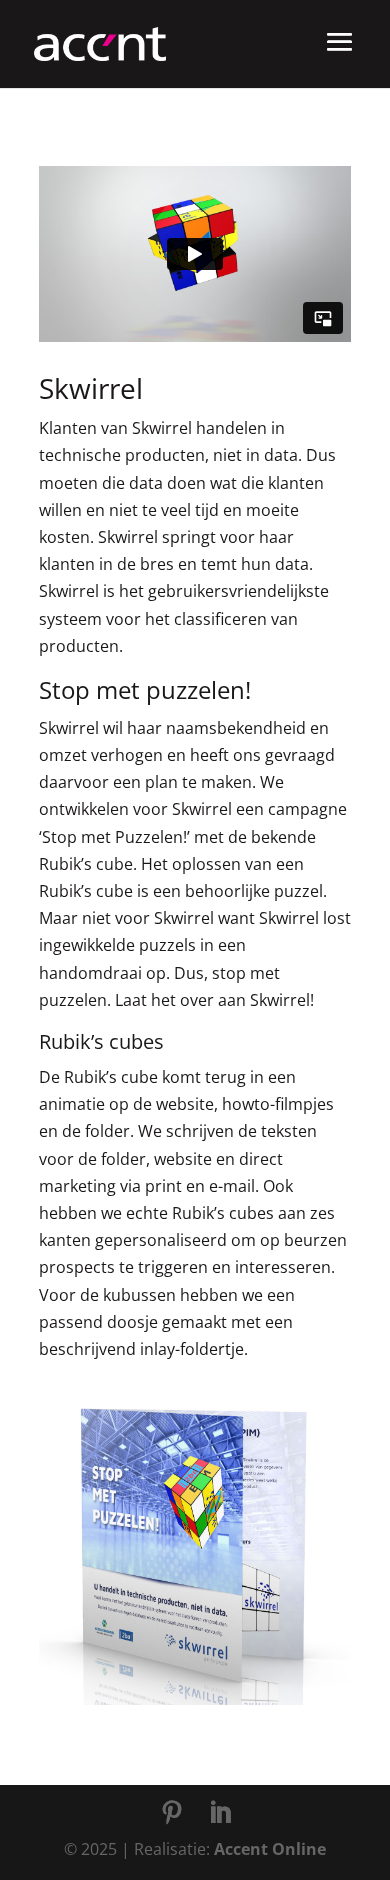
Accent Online (270, 1849)
